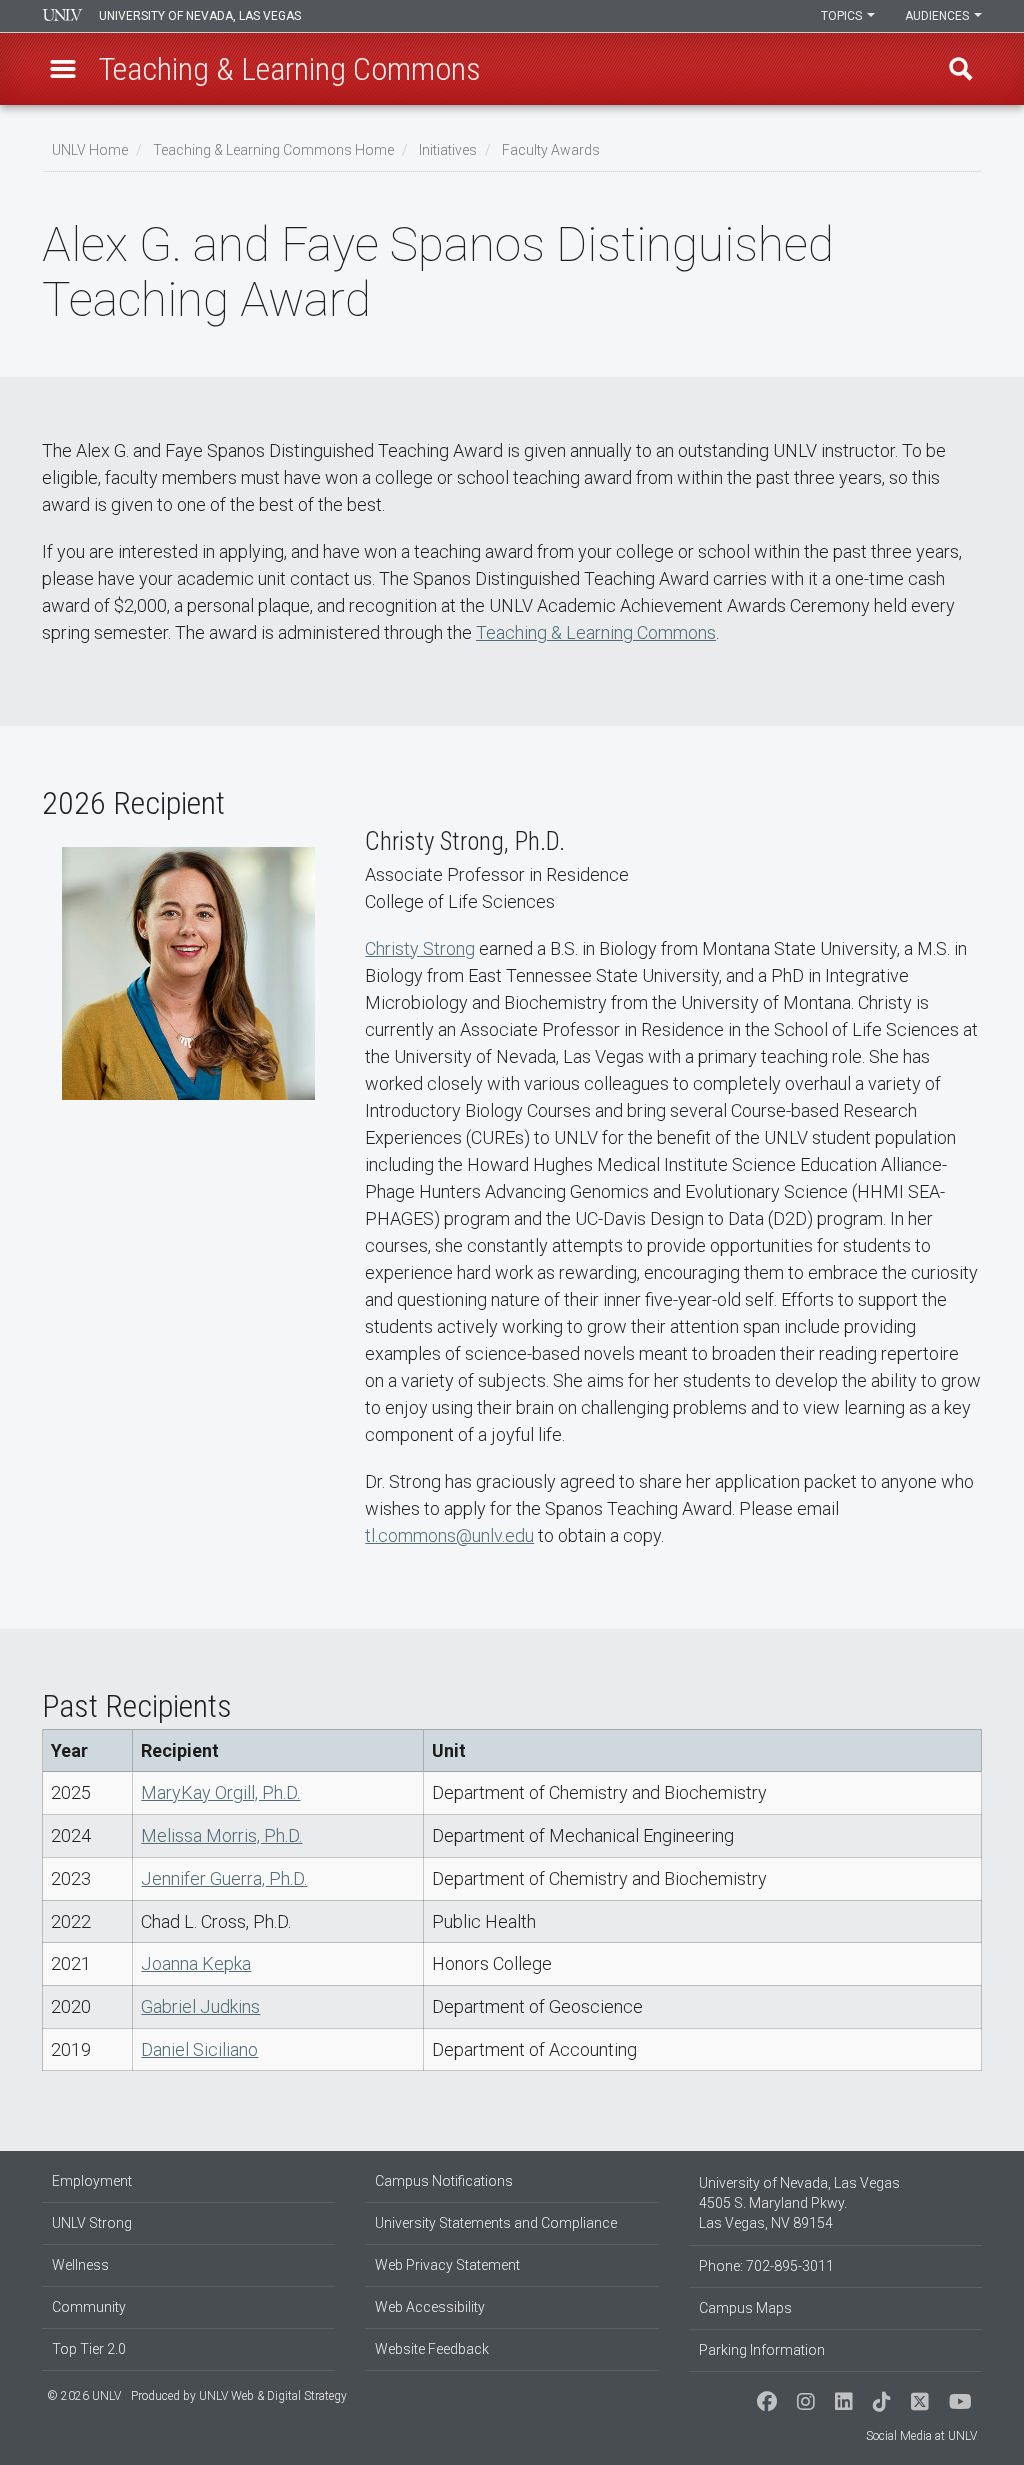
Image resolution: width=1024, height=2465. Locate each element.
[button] (63, 69)
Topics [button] (843, 16)
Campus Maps (745, 2308)
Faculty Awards (551, 150)
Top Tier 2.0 (89, 2349)
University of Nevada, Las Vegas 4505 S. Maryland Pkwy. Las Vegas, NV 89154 (799, 2203)
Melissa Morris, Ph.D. (221, 1835)
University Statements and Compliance (496, 2223)
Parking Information (762, 2350)
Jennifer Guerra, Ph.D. (224, 1878)
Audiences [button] (938, 16)
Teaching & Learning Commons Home (273, 150)
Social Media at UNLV (921, 2436)
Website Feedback (432, 2349)
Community (89, 2307)
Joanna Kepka (196, 1963)
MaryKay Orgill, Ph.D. (220, 1792)
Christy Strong (420, 948)
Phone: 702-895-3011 (766, 2266)
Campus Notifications (444, 2181)
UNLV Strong (92, 2223)
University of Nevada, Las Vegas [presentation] (200, 16)
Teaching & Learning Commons (596, 632)
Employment (92, 2181)
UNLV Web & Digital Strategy (273, 2396)
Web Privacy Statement (447, 2265)
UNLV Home (90, 150)
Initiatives (448, 150)
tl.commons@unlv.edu (449, 1535)
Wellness (80, 2265)
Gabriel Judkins (200, 2006)
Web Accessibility (430, 2307)
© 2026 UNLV (84, 2396)
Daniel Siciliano (199, 2049)
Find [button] (961, 69)
